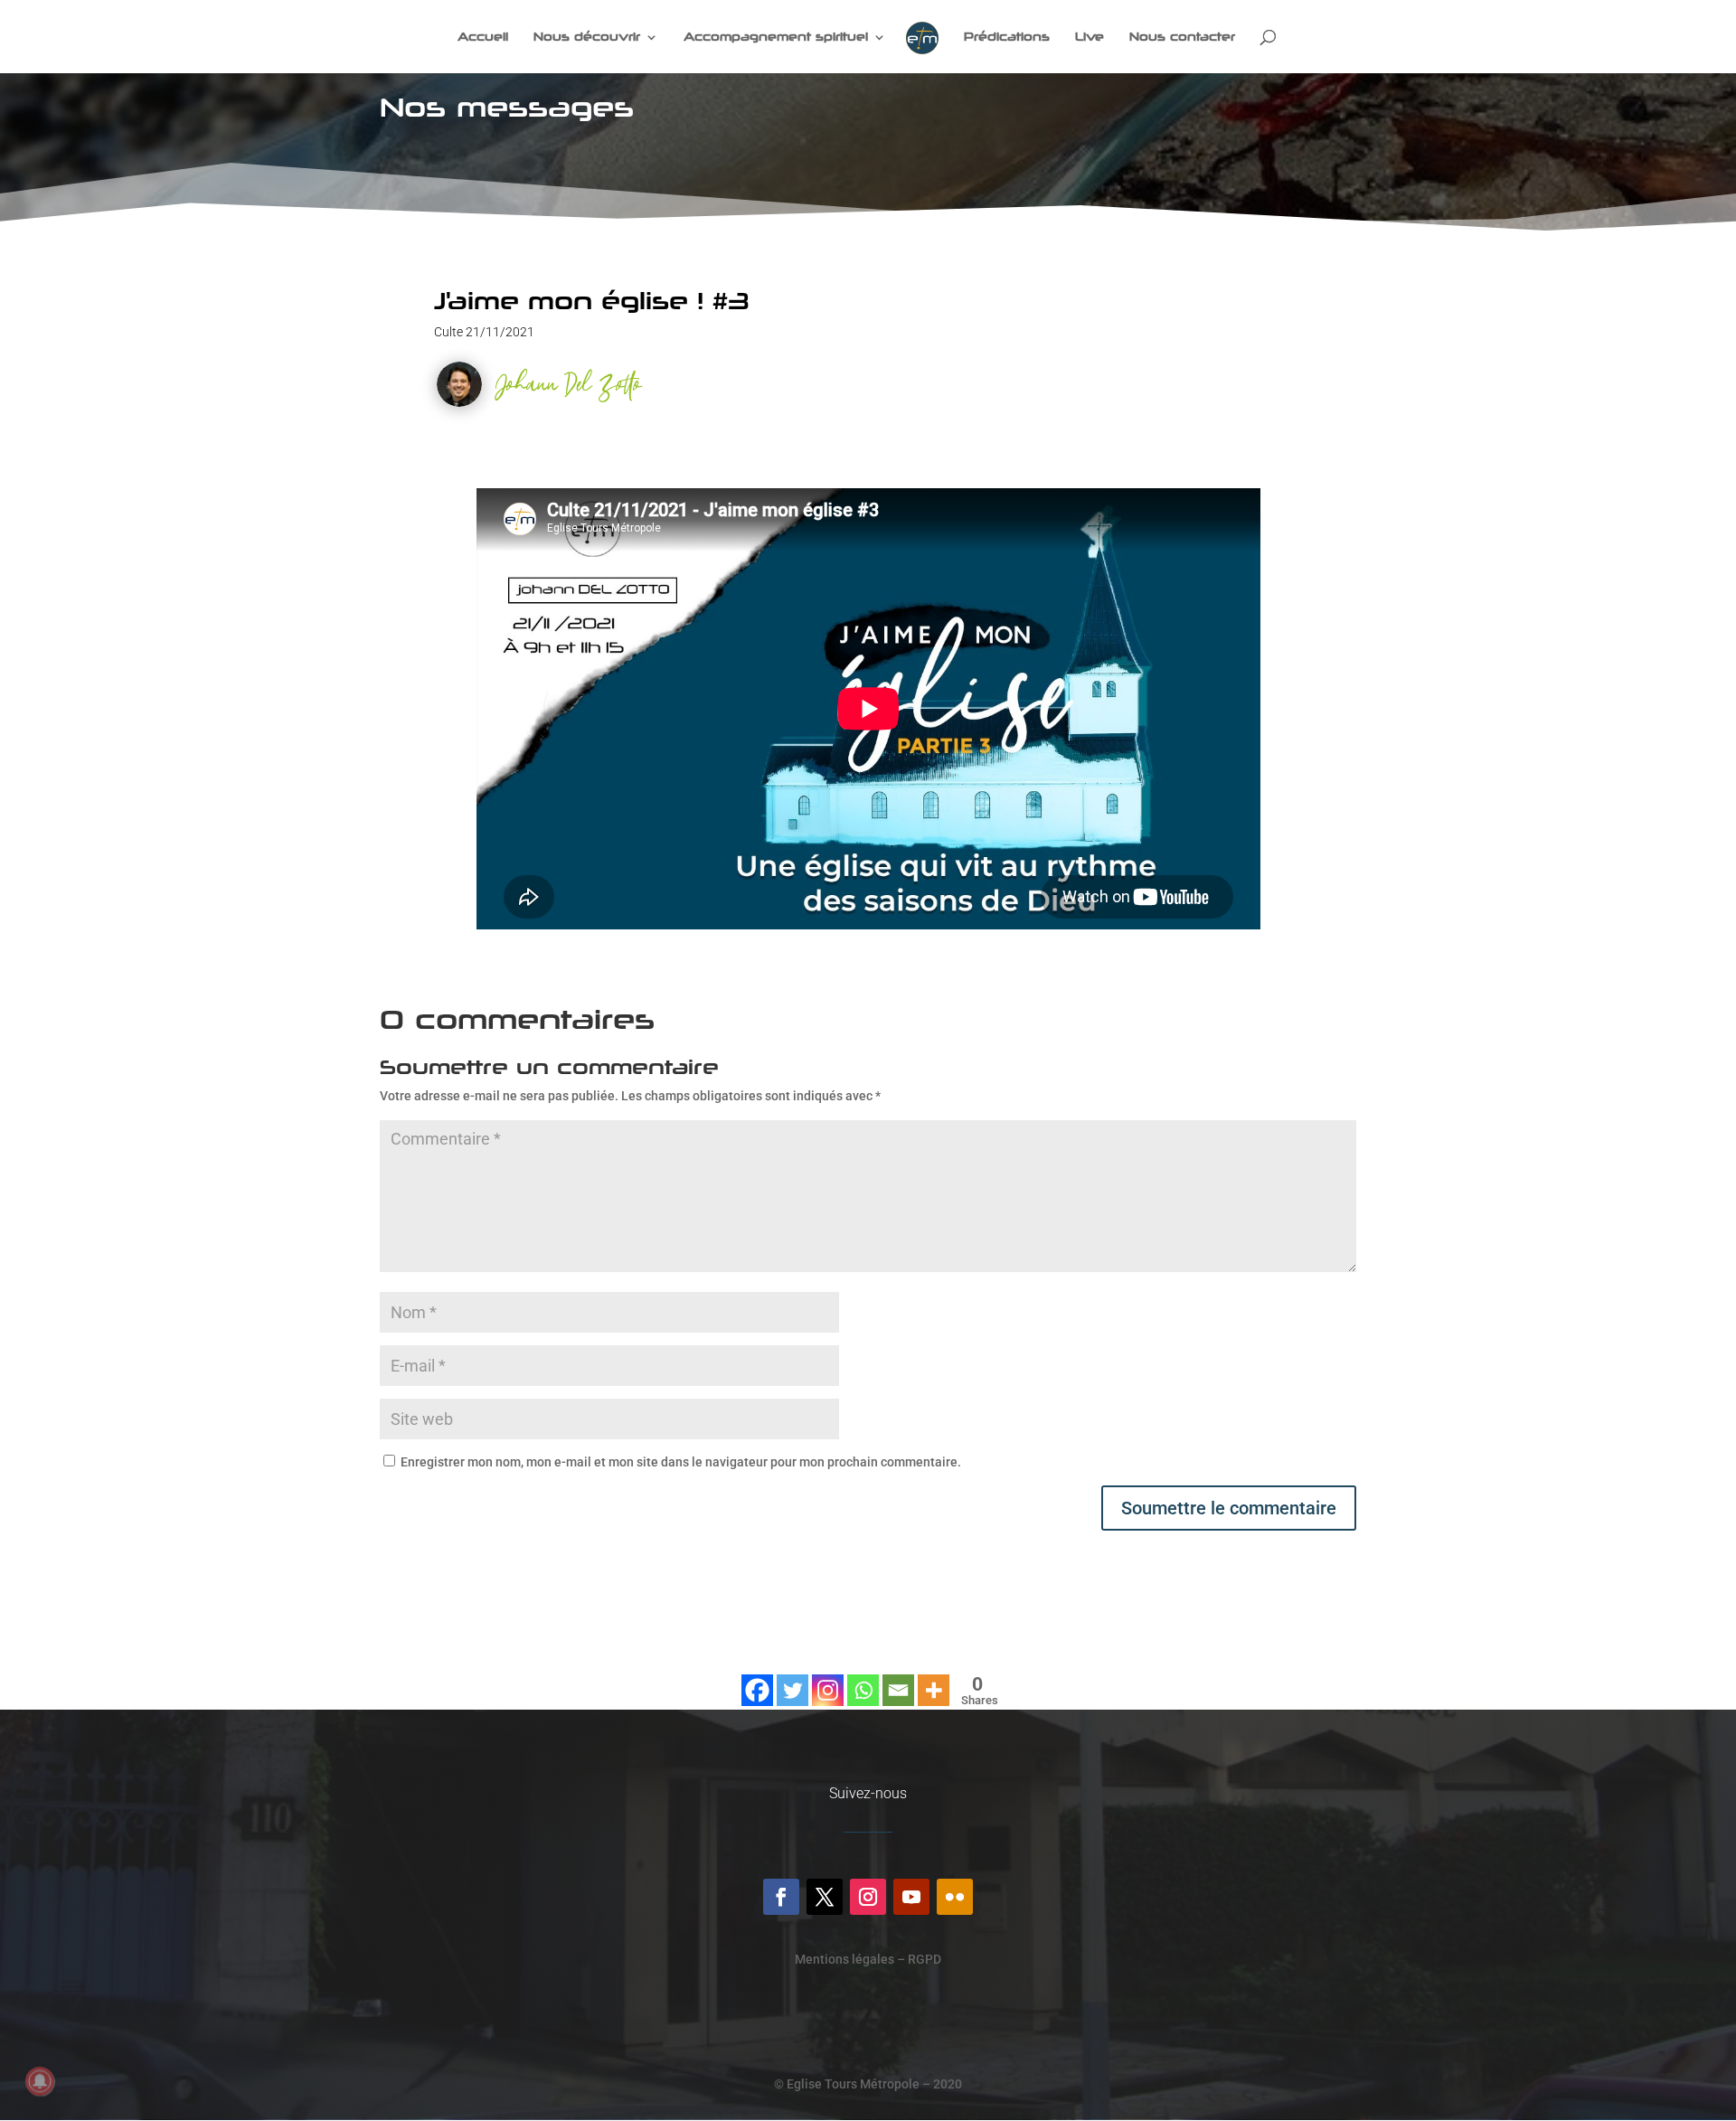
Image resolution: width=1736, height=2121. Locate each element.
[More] (934, 1679)
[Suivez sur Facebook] (781, 1897)
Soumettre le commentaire (1229, 1508)
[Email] (898, 1679)
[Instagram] (828, 1679)
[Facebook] (757, 1679)
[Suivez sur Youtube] (911, 1897)
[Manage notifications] (40, 2081)
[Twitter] (793, 1679)
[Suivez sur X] (825, 1897)
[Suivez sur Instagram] (868, 1897)
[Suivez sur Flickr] (955, 1897)
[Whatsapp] (863, 1679)
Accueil (483, 37)
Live (1090, 37)
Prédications (1007, 37)
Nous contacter (1182, 37)
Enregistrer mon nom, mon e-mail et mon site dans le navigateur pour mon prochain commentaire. (681, 1462)
